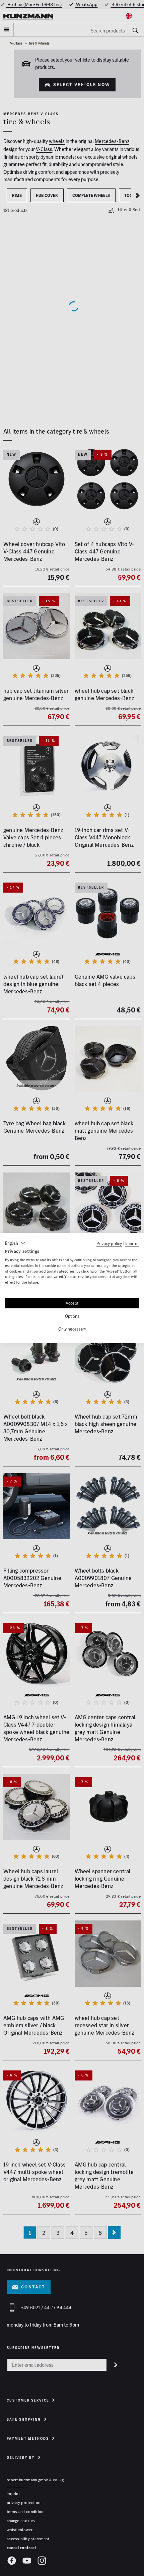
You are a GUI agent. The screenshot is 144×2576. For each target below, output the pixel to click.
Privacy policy (109, 1243)
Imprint (132, 1243)
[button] (15, 1243)
